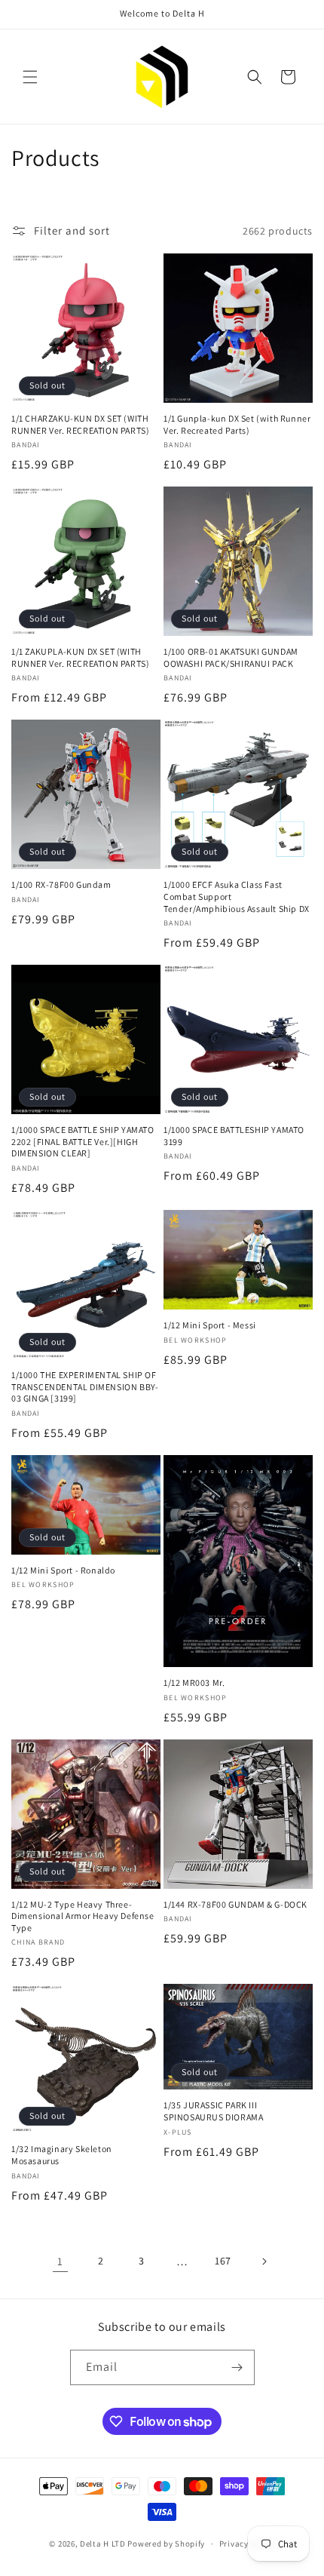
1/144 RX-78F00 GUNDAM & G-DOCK (235, 1904)
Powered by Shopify (166, 2544)
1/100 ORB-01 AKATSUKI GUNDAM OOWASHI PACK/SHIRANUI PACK (231, 657)
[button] (30, 77)
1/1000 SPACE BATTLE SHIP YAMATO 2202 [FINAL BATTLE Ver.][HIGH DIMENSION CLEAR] (83, 1141)
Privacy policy (247, 2544)
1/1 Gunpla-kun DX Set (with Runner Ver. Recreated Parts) (237, 424)
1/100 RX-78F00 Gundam (61, 884)
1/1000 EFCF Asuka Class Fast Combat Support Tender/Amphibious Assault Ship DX (237, 896)
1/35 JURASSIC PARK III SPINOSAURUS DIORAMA (213, 2111)
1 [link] (60, 2261)
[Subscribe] (237, 2367)
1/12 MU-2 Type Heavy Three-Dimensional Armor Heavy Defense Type (83, 1916)
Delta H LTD (103, 2544)
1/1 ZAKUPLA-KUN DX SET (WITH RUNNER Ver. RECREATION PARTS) (80, 657)
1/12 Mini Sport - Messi (210, 1325)
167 (223, 2261)
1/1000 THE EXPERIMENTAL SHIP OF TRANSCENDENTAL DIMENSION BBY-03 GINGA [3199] (85, 1386)
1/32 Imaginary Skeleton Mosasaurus (62, 2155)
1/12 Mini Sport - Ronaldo (63, 1570)
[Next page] (264, 2261)
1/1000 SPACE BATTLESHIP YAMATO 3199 (234, 1136)
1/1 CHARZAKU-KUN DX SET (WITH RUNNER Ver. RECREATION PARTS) (80, 424)
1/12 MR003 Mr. (194, 1683)
